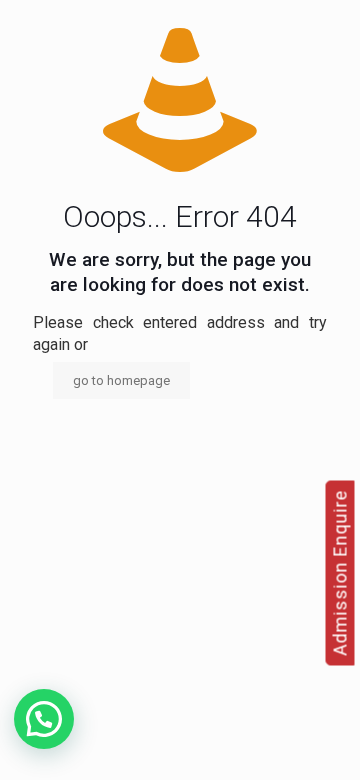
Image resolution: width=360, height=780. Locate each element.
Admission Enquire (340, 573)
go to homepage (121, 380)
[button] (44, 719)
